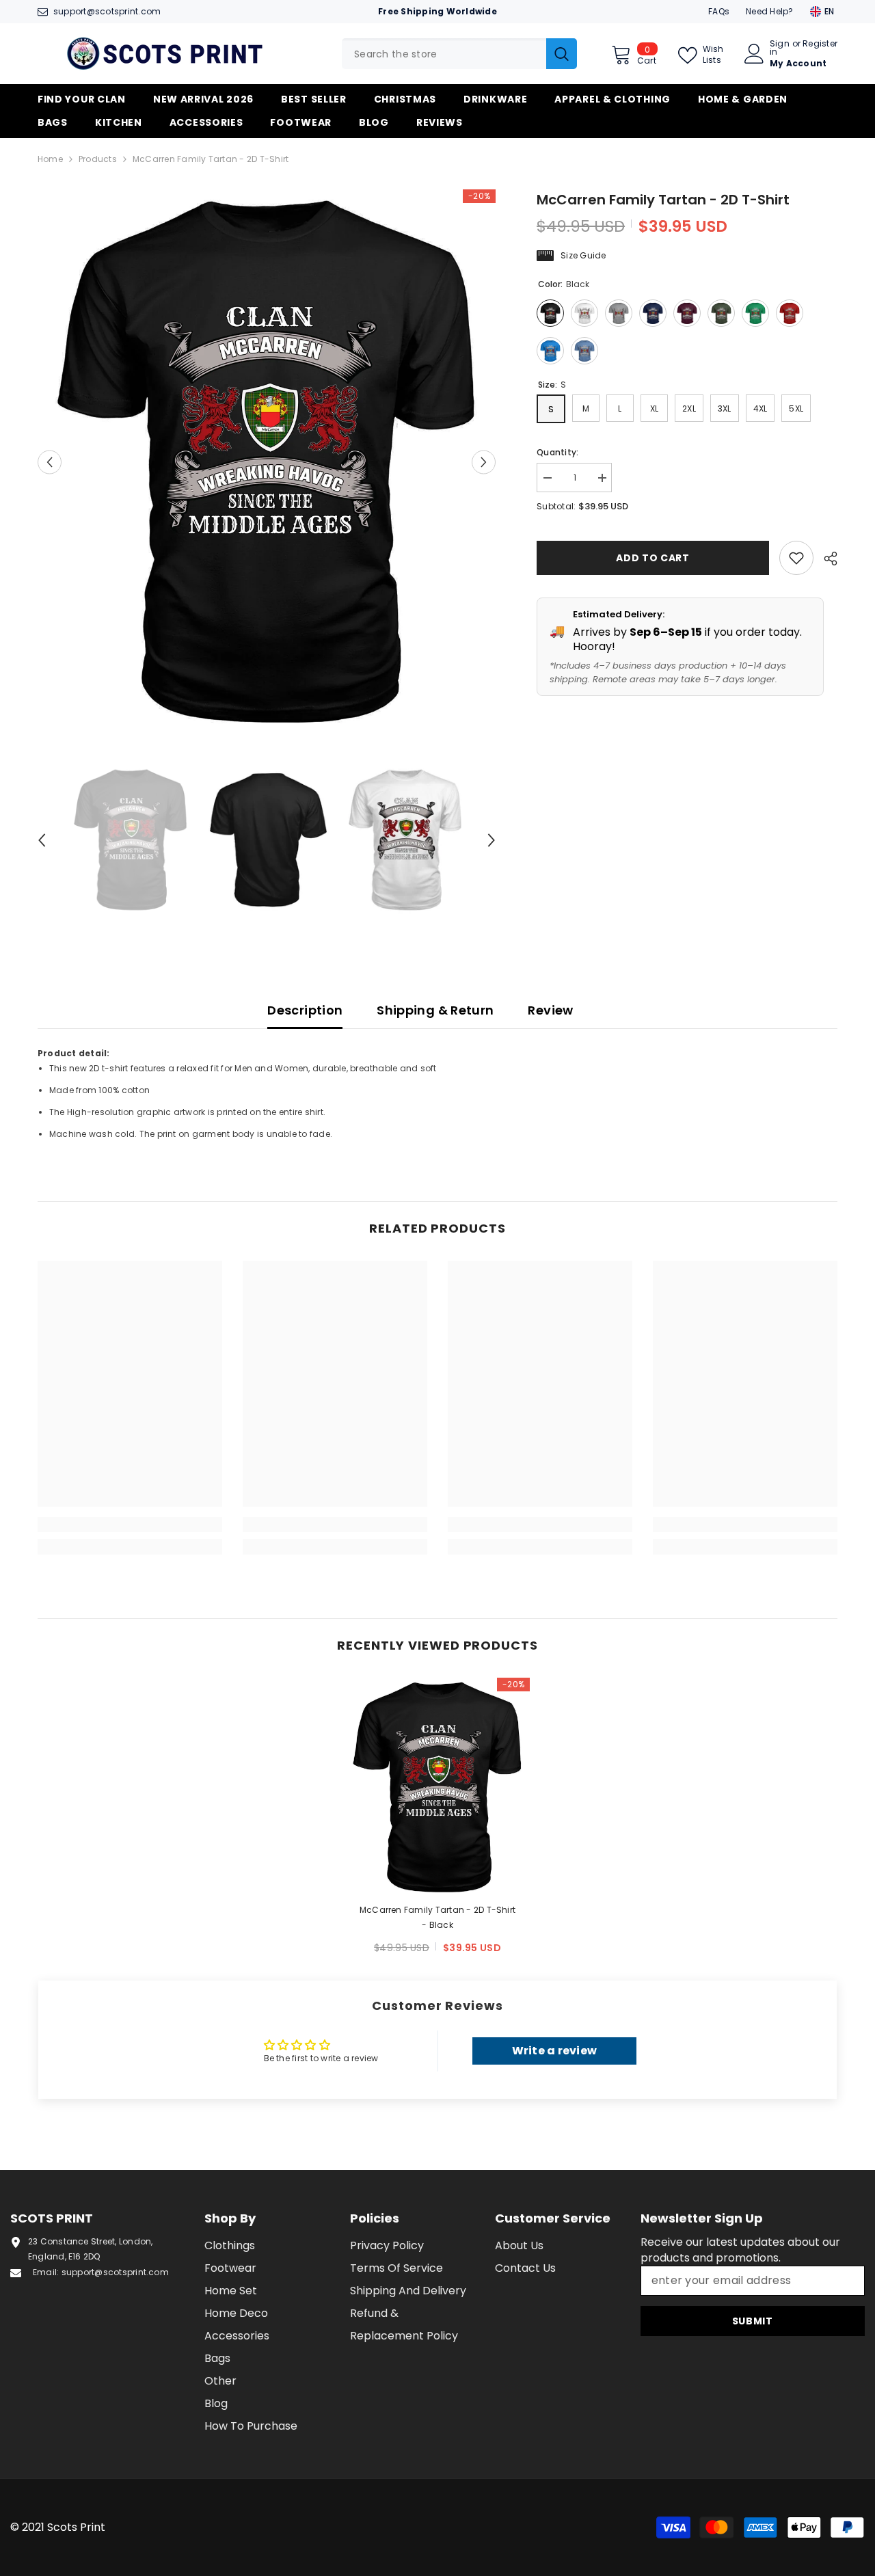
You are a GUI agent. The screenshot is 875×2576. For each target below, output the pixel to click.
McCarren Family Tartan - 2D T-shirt (437, 1917)
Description (305, 1010)
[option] (267, 462)
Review (550, 1010)
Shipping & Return (435, 1010)
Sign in (780, 48)
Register (820, 44)
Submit (753, 2321)
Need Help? (769, 11)
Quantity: (557, 452)
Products (98, 159)
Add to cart (654, 558)
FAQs (719, 11)
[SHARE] (825, 559)
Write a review (554, 2051)
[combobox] (444, 54)
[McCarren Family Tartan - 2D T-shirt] (437, 1787)
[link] (130, 1525)
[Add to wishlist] (796, 558)
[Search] (459, 54)
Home (50, 159)
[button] (50, 462)
